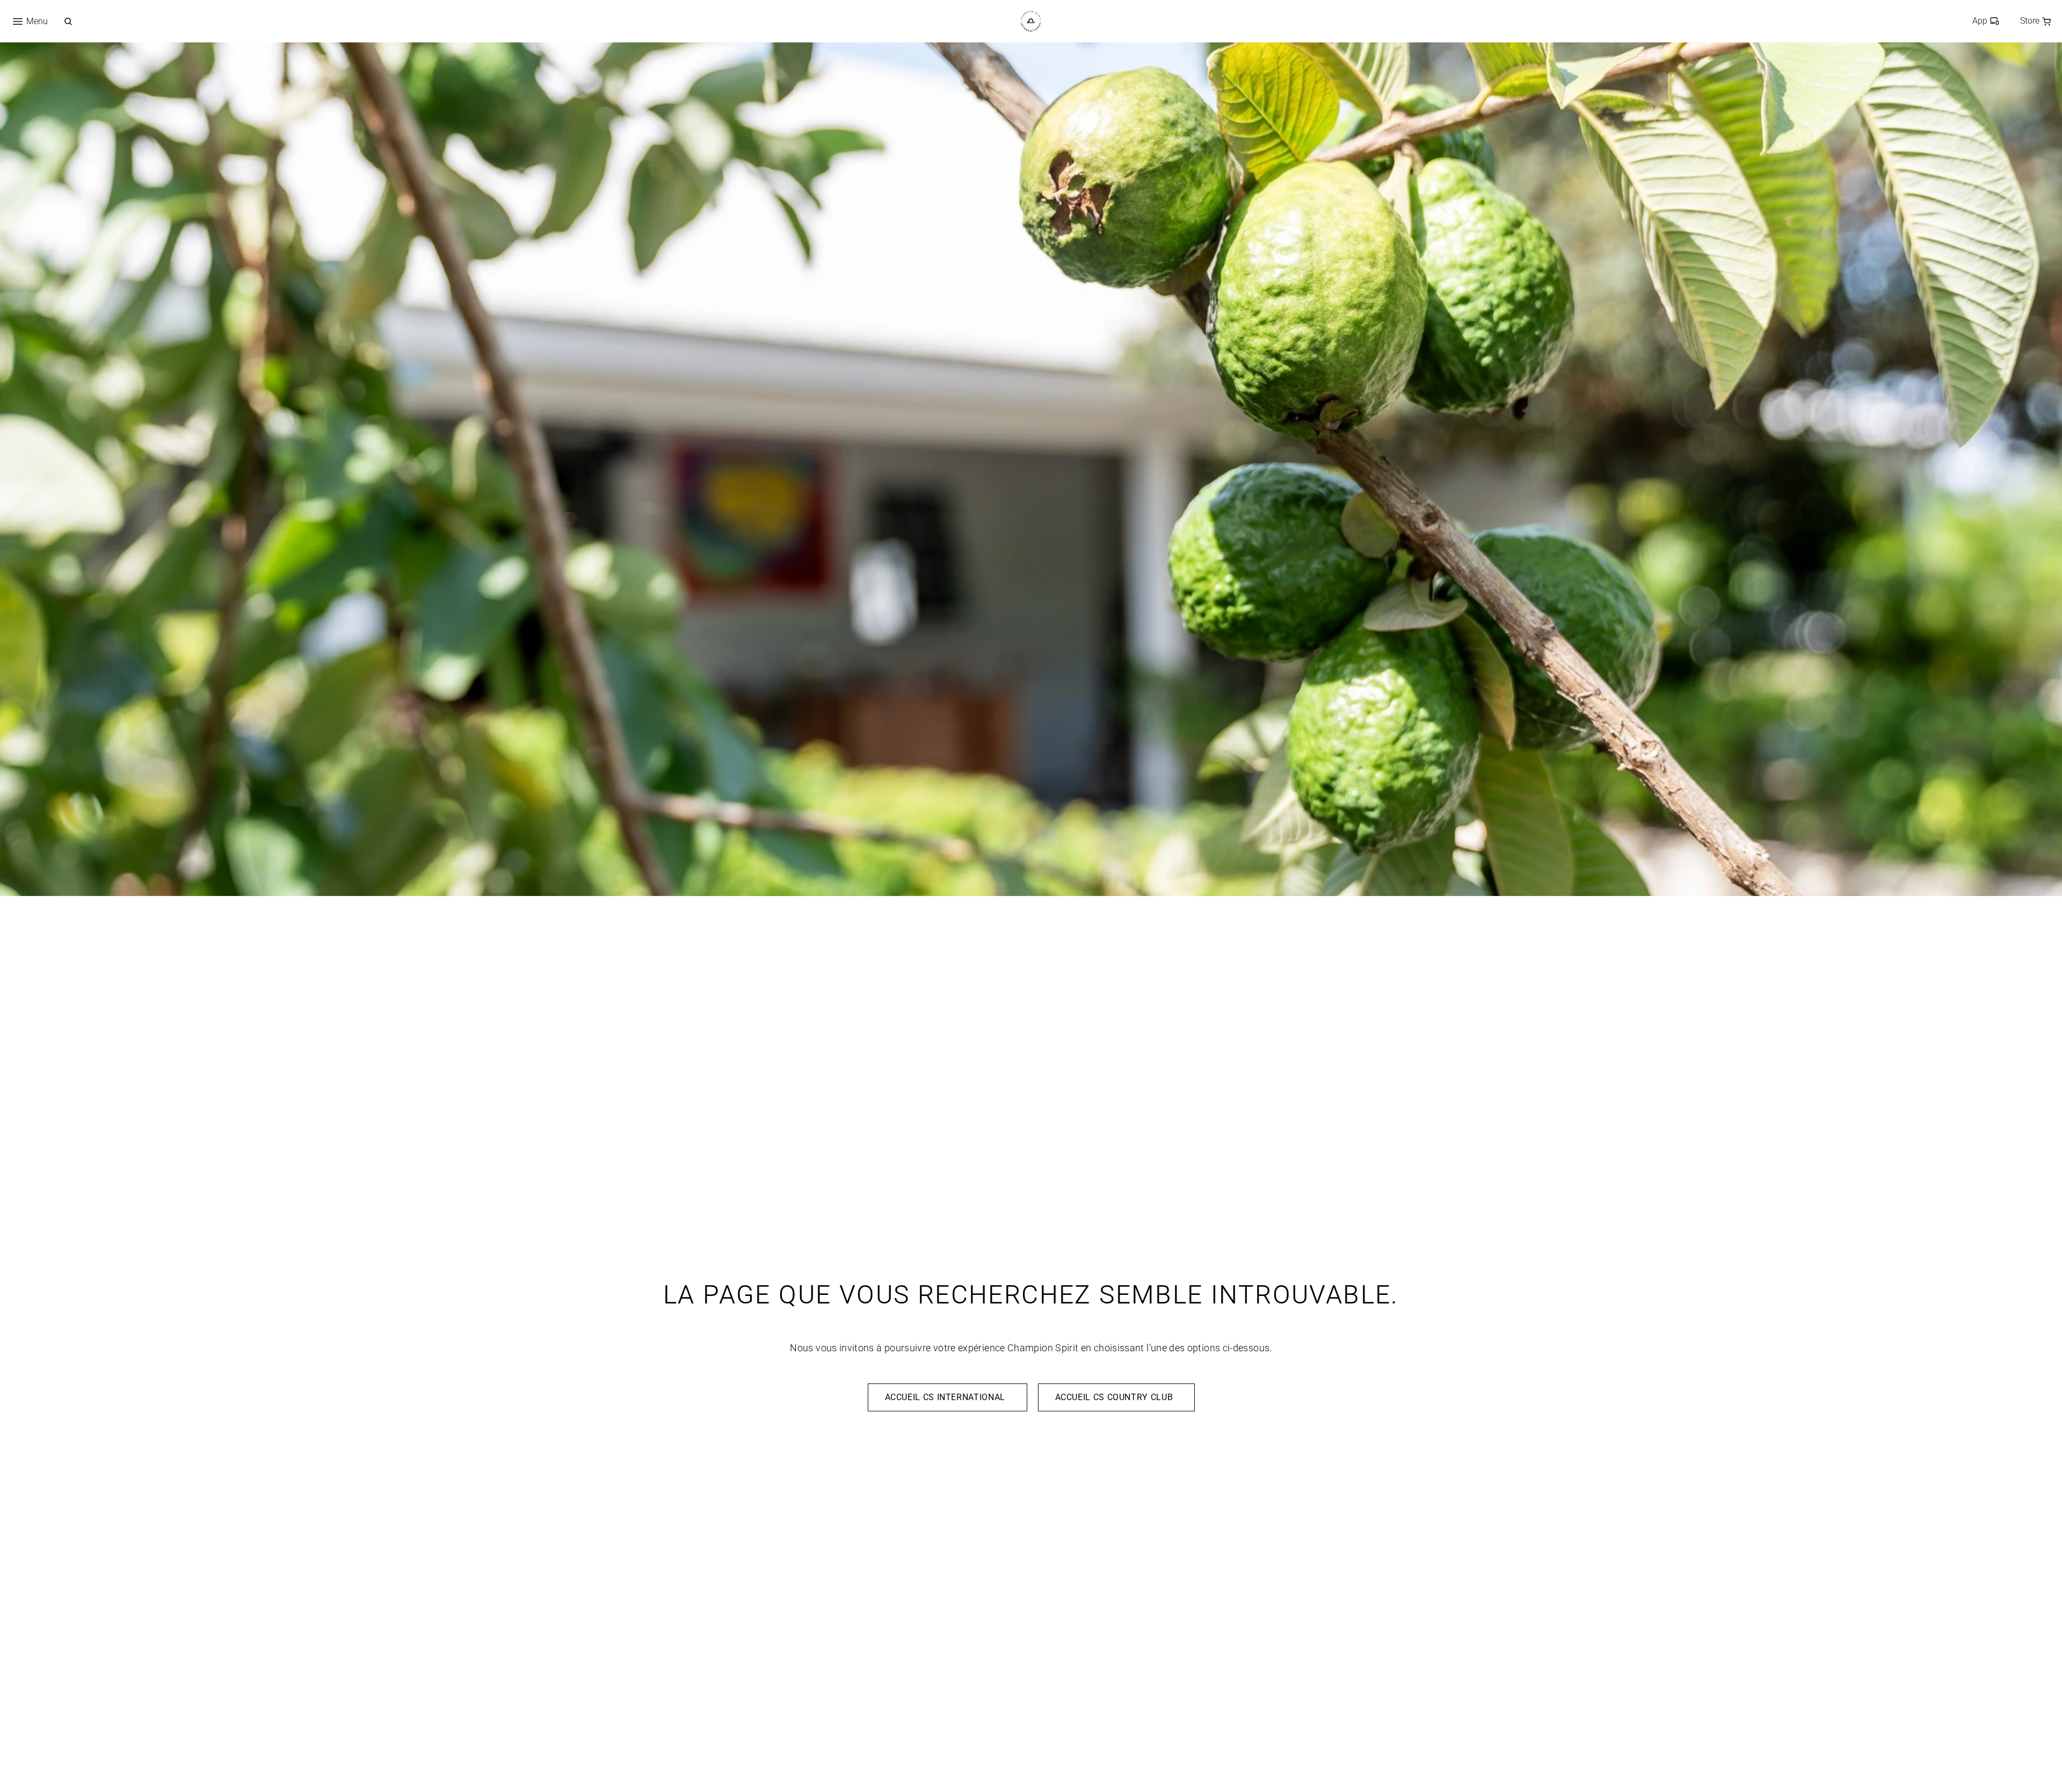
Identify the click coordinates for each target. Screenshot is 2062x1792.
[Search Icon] (68, 21)
